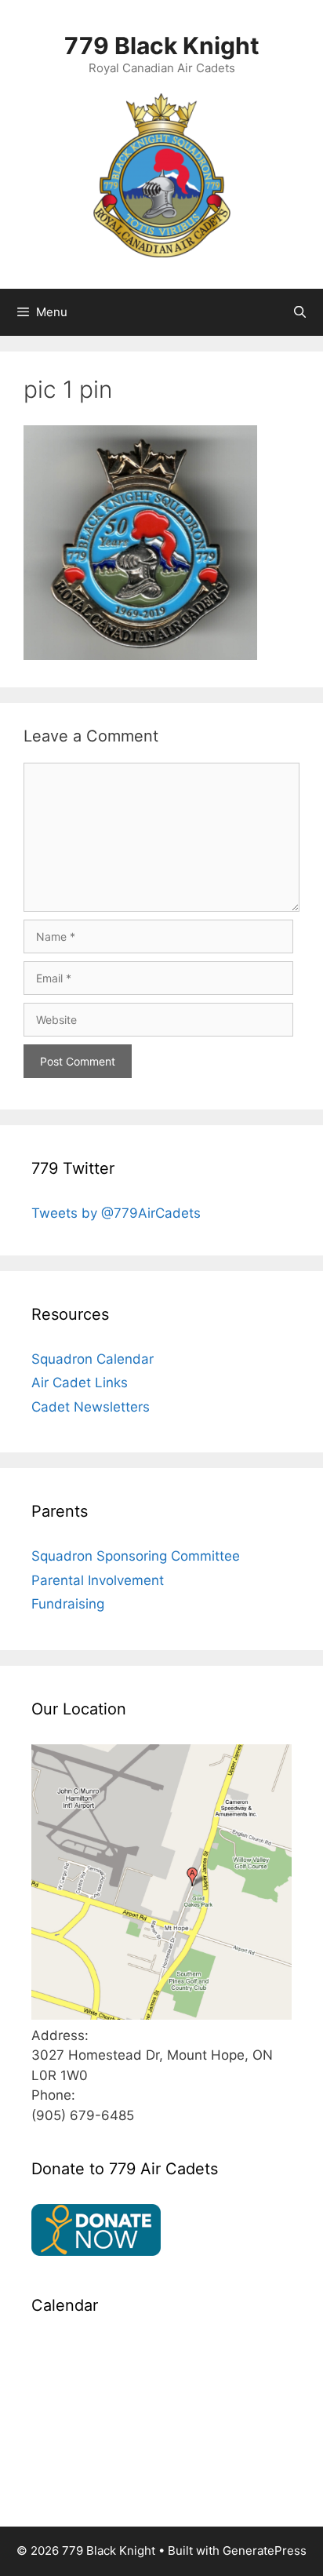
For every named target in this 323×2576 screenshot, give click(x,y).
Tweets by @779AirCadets (116, 1213)
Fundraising (68, 1604)
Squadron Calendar (93, 1359)
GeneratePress (265, 2550)
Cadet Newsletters (91, 1407)
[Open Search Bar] (300, 312)
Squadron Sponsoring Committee (136, 1556)
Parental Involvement (98, 1580)
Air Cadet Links (80, 1383)
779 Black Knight (162, 46)
